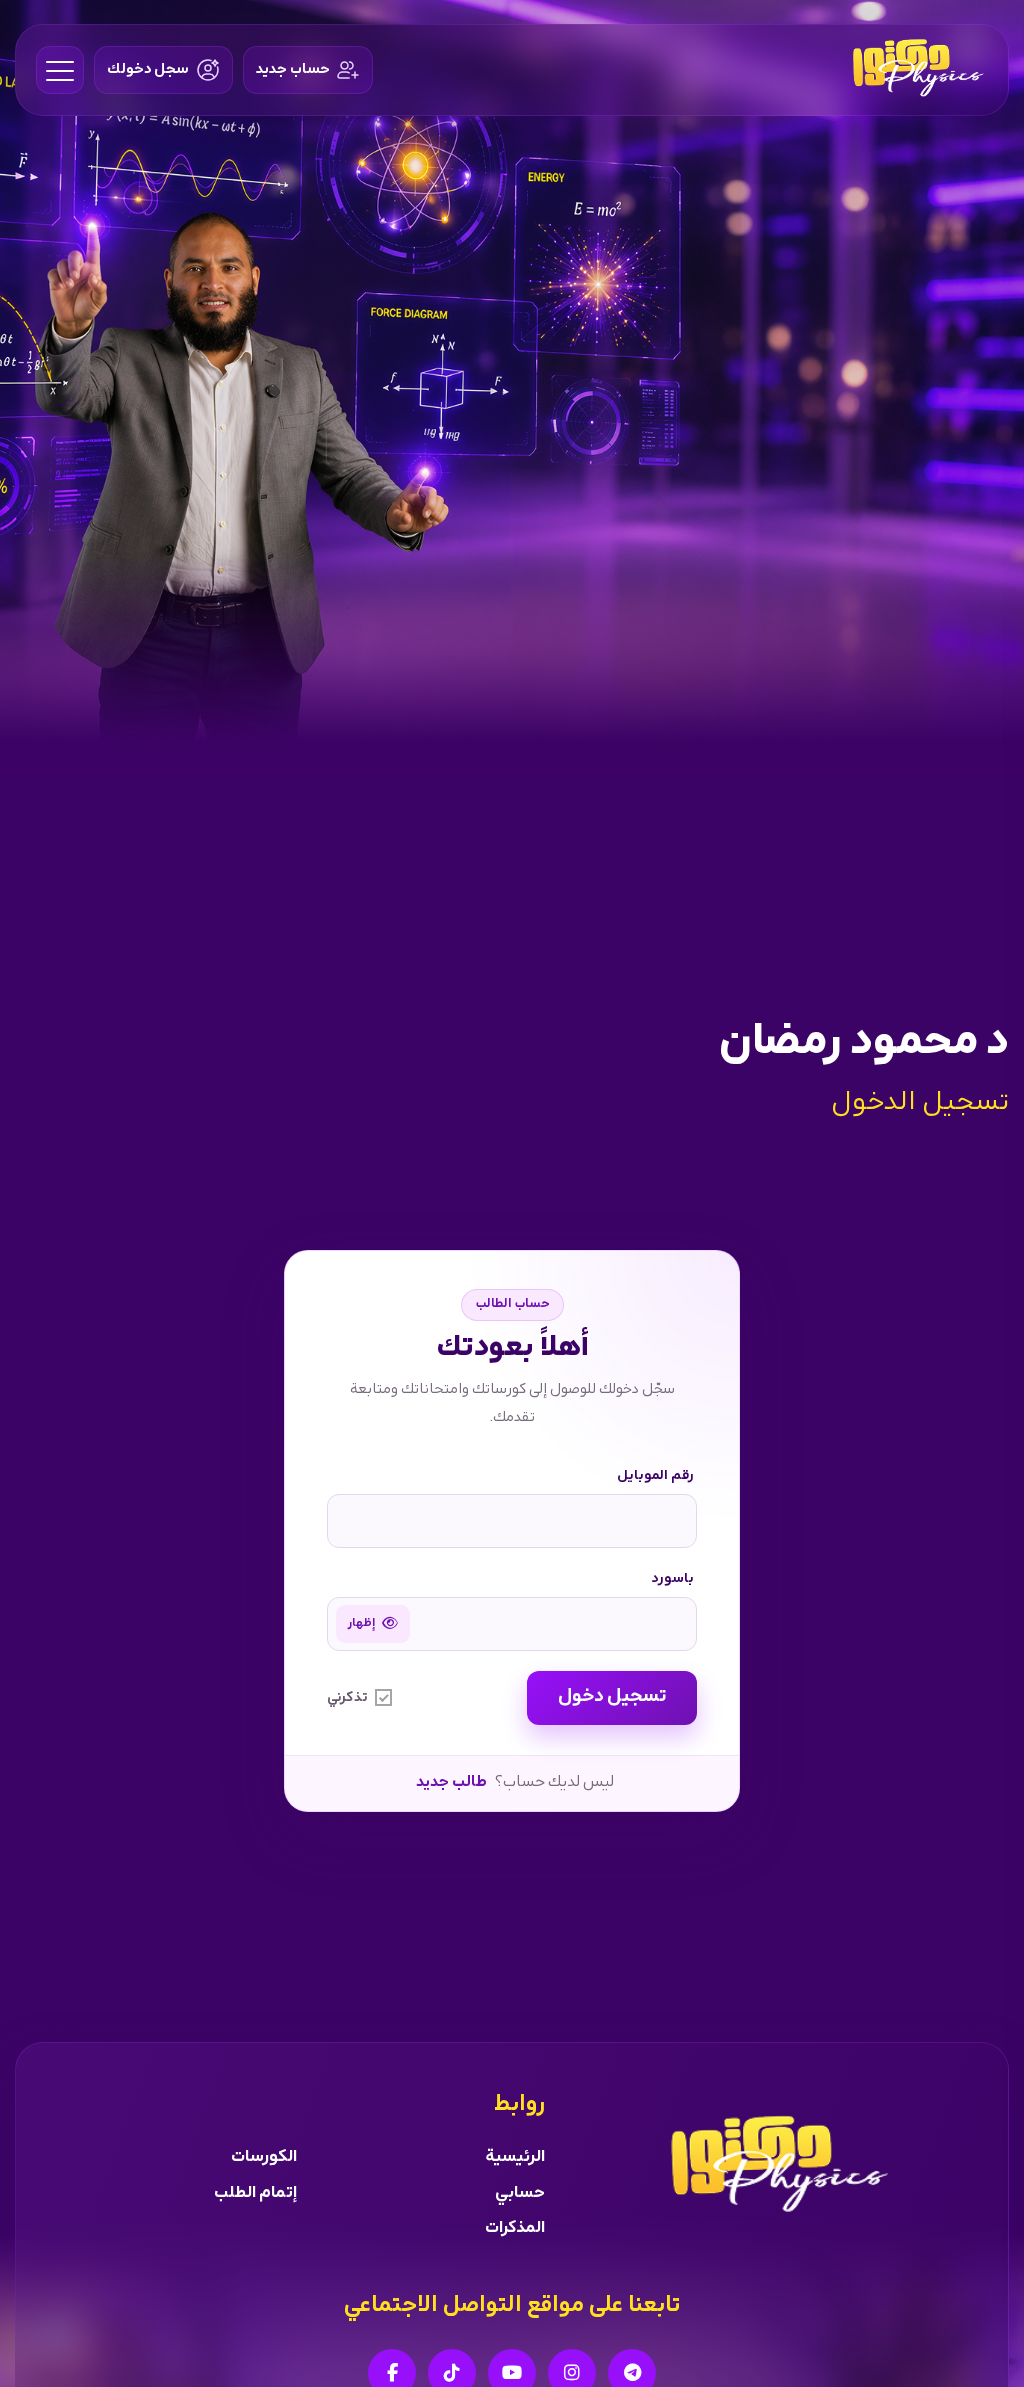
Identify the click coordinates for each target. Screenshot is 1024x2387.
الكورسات (264, 2157)
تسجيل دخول (612, 1697)
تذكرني (347, 1697)
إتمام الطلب (255, 2193)
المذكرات (515, 2228)
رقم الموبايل (655, 1475)
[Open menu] (60, 70)
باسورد (673, 1578)
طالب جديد (451, 1782)
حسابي (520, 2193)
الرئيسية (515, 2157)
